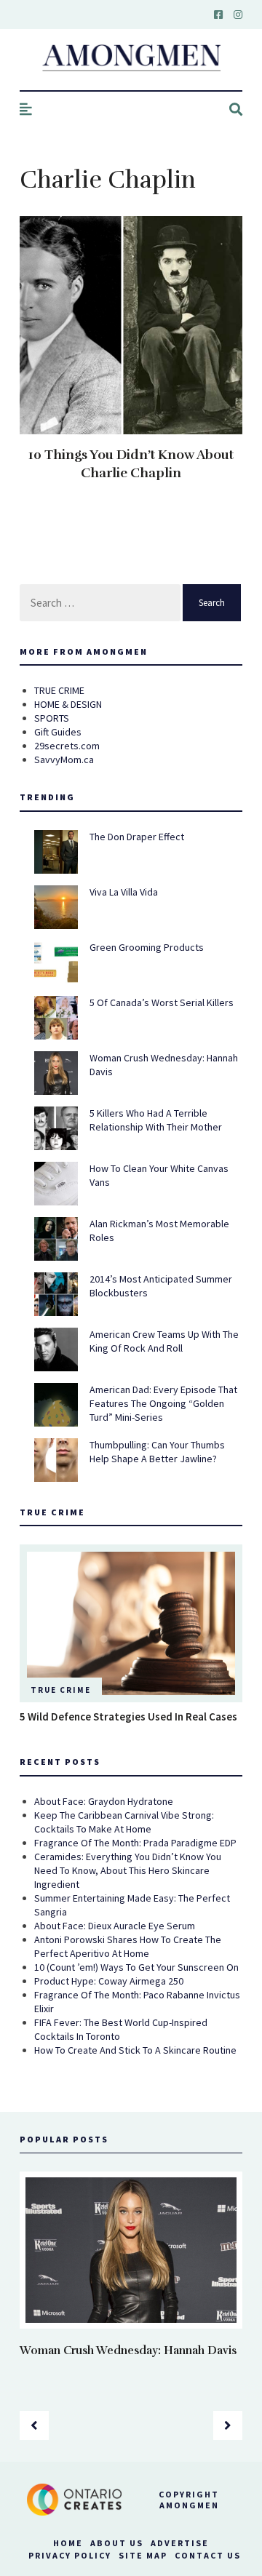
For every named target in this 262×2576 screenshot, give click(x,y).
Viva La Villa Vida (124, 892)
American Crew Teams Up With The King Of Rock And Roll (164, 1341)
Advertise (180, 2543)
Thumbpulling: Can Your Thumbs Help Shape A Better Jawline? (157, 1452)
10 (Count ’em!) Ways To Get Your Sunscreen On (136, 1967)
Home (68, 2543)
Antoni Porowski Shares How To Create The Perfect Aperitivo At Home (128, 1946)
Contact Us (208, 2555)
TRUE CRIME (59, 690)
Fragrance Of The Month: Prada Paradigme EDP (135, 1843)
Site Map (143, 2555)
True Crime (61, 1690)
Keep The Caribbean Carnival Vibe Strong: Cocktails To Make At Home (124, 1822)
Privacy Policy (70, 2555)
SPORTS (52, 718)
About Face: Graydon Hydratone (104, 1801)
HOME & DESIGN (68, 704)
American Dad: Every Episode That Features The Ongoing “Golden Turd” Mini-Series (163, 1403)
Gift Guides (58, 732)
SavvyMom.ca (64, 759)
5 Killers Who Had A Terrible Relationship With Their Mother (156, 1120)
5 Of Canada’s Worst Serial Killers (162, 1002)
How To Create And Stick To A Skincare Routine (135, 2050)
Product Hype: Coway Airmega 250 (109, 1981)
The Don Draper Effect (137, 837)
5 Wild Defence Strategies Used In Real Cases (128, 1716)
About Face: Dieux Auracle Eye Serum (115, 1926)
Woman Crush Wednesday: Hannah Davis (128, 2350)
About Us (117, 2543)
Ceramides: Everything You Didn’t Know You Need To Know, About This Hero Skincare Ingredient (128, 1870)
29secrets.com (67, 746)
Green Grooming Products (147, 947)
